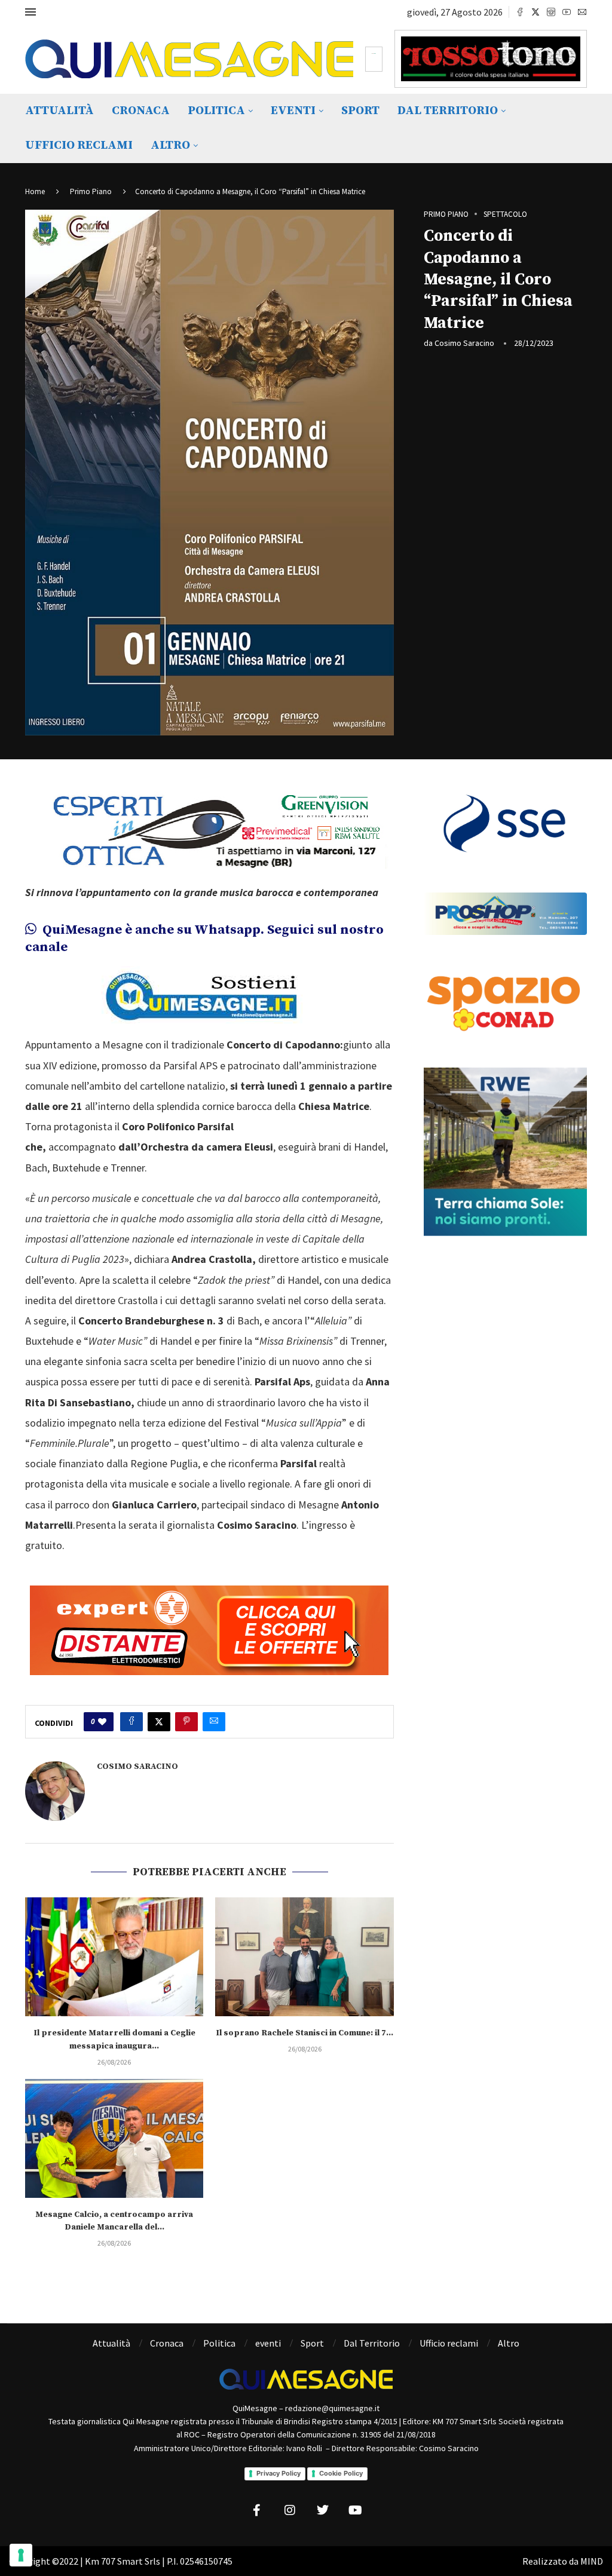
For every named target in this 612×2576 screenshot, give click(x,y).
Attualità (59, 111)
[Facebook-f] (257, 2510)
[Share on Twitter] (159, 1722)
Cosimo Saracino (464, 343)
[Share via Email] (214, 1722)
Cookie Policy (341, 2473)
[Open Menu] (30, 12)
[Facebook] (520, 12)
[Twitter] (535, 12)
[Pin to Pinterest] (186, 1722)
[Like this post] (102, 1722)
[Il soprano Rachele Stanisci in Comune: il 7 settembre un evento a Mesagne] (304, 1957)
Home (35, 191)
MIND (592, 2561)
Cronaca (141, 111)
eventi (293, 111)
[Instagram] (551, 12)
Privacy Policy (279, 2473)
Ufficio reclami (79, 145)
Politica (216, 111)
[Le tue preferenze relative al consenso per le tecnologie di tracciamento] (21, 2555)
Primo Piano (91, 191)
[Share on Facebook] (131, 1722)
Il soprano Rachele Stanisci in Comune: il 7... (305, 2033)
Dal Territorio (448, 111)
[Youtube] (567, 12)
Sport (360, 111)
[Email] (582, 12)
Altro (170, 145)
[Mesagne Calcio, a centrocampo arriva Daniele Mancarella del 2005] (114, 2138)
